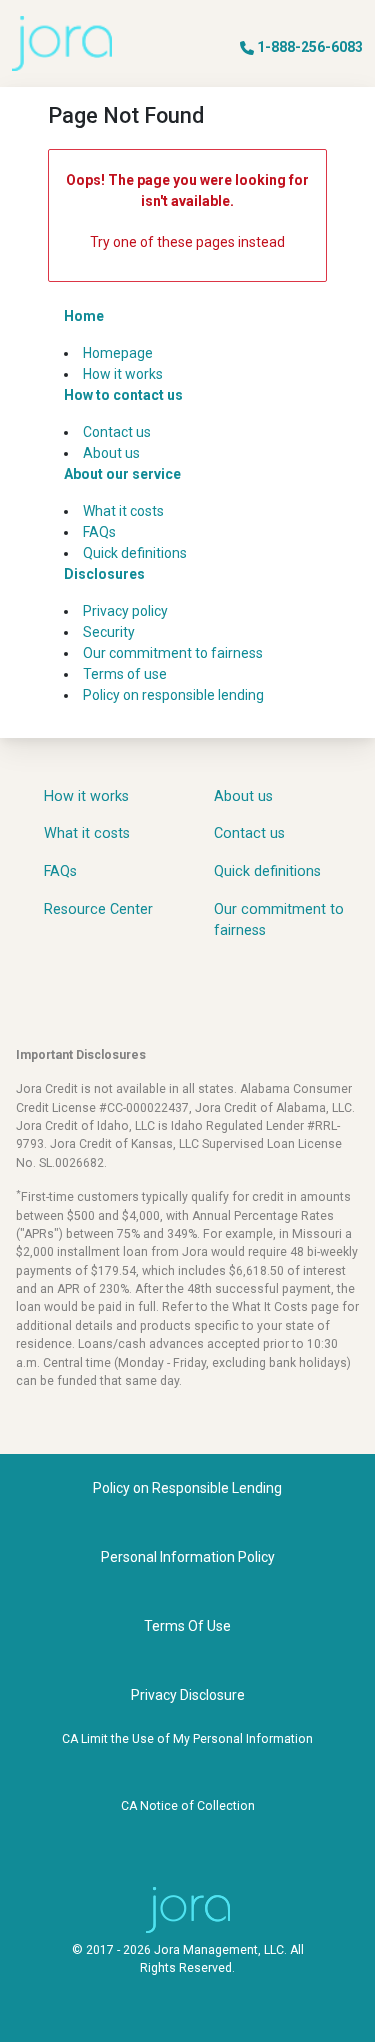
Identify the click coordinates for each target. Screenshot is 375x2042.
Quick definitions (135, 553)
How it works (123, 374)
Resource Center (98, 909)
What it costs (123, 511)
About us (111, 453)
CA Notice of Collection (188, 1806)
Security (109, 632)
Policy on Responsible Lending (187, 1488)
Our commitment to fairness (173, 653)
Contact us (117, 432)
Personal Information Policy (188, 1557)
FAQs (99, 532)
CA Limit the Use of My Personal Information (187, 1739)
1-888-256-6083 (310, 47)
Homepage (118, 353)
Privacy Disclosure (188, 1695)
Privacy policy (125, 611)
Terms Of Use (187, 1626)
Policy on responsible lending (173, 695)
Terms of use (125, 674)
